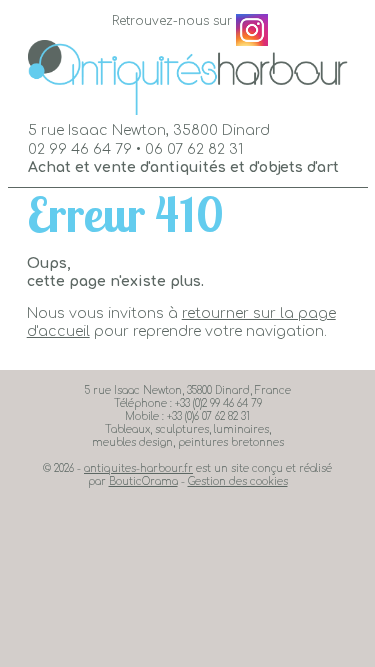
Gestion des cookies (238, 481)
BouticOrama (143, 481)
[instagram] (252, 30)
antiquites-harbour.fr (138, 468)
